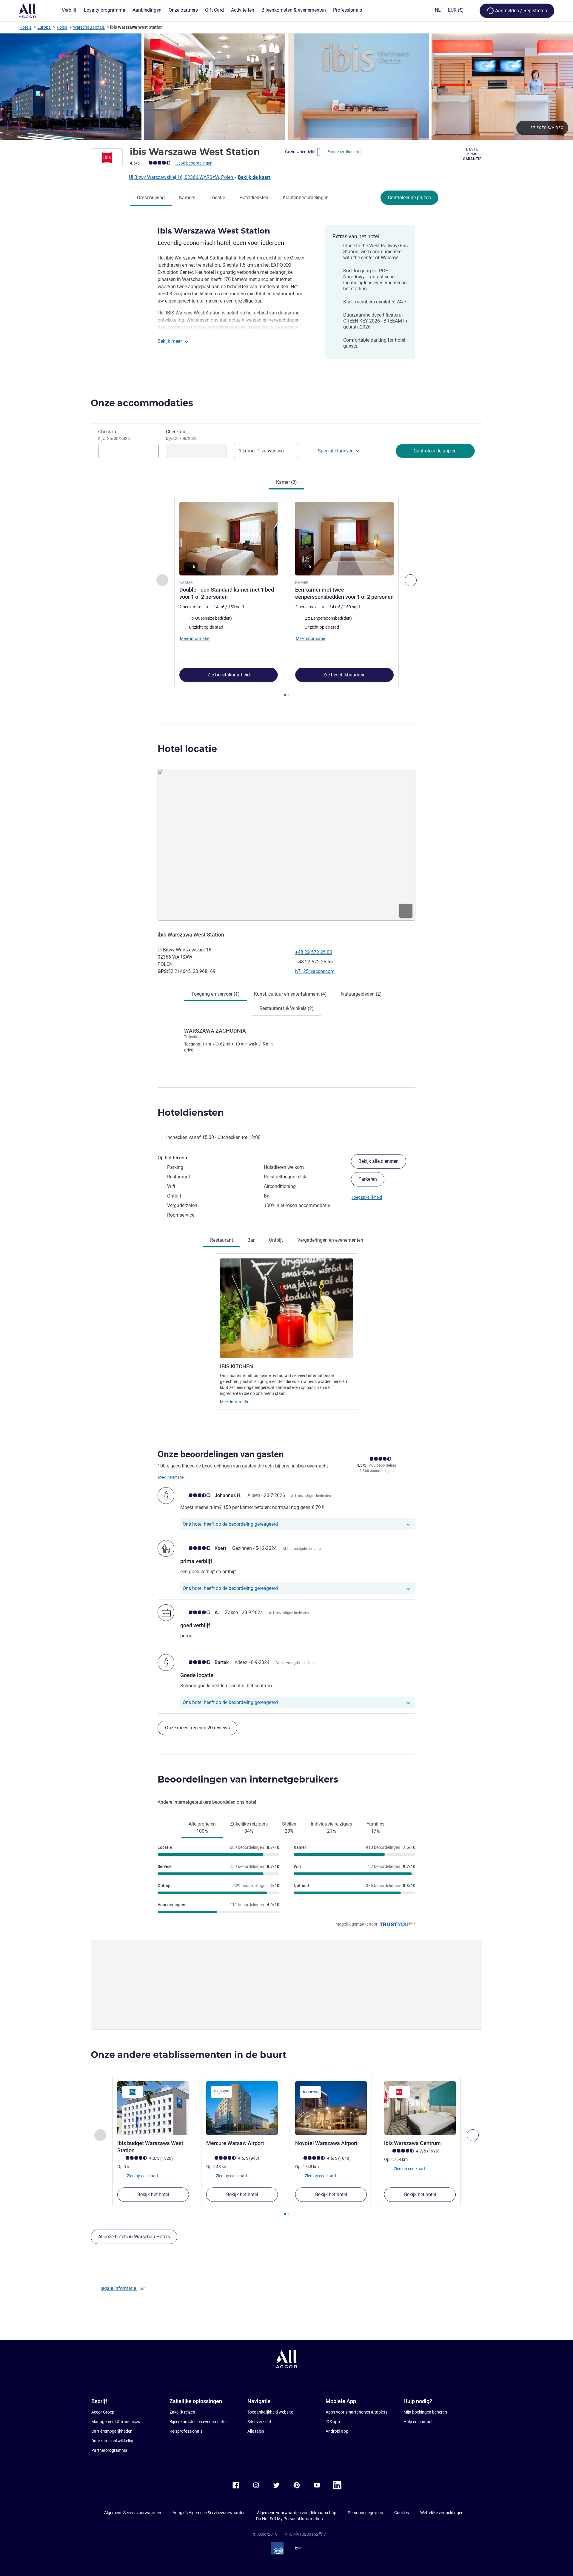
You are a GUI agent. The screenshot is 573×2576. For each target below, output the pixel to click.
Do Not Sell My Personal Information (289, 2519)
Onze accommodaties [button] (142, 403)
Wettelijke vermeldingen (442, 2513)
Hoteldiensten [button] (191, 1113)
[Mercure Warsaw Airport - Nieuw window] (242, 2108)
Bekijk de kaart (254, 177)
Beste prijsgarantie (472, 154)
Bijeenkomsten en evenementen (199, 2422)
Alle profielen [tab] (202, 1827)
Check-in (114, 435)
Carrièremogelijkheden (112, 2431)
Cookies (402, 2513)
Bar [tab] (251, 1240)
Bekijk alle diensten (379, 1161)
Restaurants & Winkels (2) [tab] (286, 1008)
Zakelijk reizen (182, 2412)
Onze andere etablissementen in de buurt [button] (189, 2055)
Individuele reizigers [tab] (331, 1827)
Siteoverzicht (259, 2422)
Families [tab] (375, 1827)
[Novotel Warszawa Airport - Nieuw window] (331, 2108)
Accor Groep (103, 2412)
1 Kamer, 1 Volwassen (261, 451)
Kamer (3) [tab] (286, 482)
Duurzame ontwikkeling (113, 2441)
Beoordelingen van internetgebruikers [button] (248, 1779)
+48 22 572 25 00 (314, 952)
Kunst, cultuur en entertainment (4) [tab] (290, 994)
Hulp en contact (418, 2422)
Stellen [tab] (289, 1827)
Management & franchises (116, 2422)
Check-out (182, 435)
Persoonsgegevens (365, 2513)
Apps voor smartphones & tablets (356, 2412)
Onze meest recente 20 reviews (197, 1728)
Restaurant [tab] (222, 1240)
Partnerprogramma (109, 2450)
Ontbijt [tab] (276, 1240)
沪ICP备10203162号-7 (305, 2534)
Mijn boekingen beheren (425, 2412)
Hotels (25, 27)
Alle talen (256, 2431)
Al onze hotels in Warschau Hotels (134, 2237)
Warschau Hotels (89, 27)
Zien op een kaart (142, 2176)
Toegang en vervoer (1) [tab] (215, 994)
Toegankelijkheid (367, 1197)
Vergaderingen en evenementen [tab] (330, 1240)
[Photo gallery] (286, 87)
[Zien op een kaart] (286, 845)
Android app (337, 2431)
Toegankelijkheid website (270, 2412)
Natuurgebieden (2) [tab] (361, 994)
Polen (62, 27)
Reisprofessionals (186, 2431)
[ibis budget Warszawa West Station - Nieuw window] (153, 2108)
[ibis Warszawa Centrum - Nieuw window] (420, 2108)
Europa (44, 27)
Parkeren (368, 1179)
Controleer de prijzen (409, 198)
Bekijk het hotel (153, 2194)
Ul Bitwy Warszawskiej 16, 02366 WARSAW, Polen (182, 177)
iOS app (333, 2422)
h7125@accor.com (315, 971)
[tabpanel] (286, 597)
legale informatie (119, 2288)
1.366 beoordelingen (194, 163)
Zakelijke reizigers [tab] (249, 1827)
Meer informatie (235, 1402)
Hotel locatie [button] (187, 749)
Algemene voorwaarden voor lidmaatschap (297, 2513)
